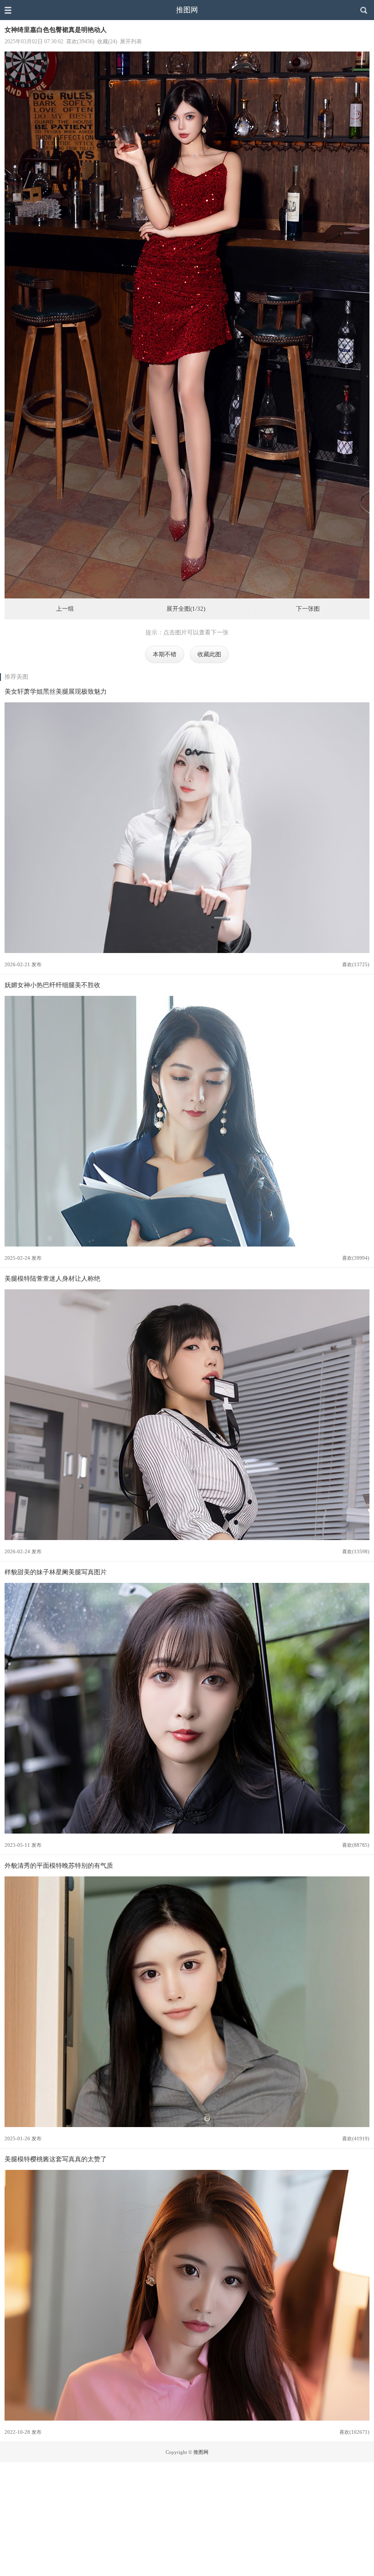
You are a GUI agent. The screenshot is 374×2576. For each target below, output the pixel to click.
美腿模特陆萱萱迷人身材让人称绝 (52, 1278)
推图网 (187, 10)
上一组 (65, 609)
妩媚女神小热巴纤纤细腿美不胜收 (52, 985)
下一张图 (308, 609)
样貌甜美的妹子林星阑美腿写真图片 (56, 1572)
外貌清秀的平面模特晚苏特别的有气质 (59, 1865)
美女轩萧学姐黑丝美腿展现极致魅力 (56, 691)
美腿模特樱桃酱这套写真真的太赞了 (56, 2159)
